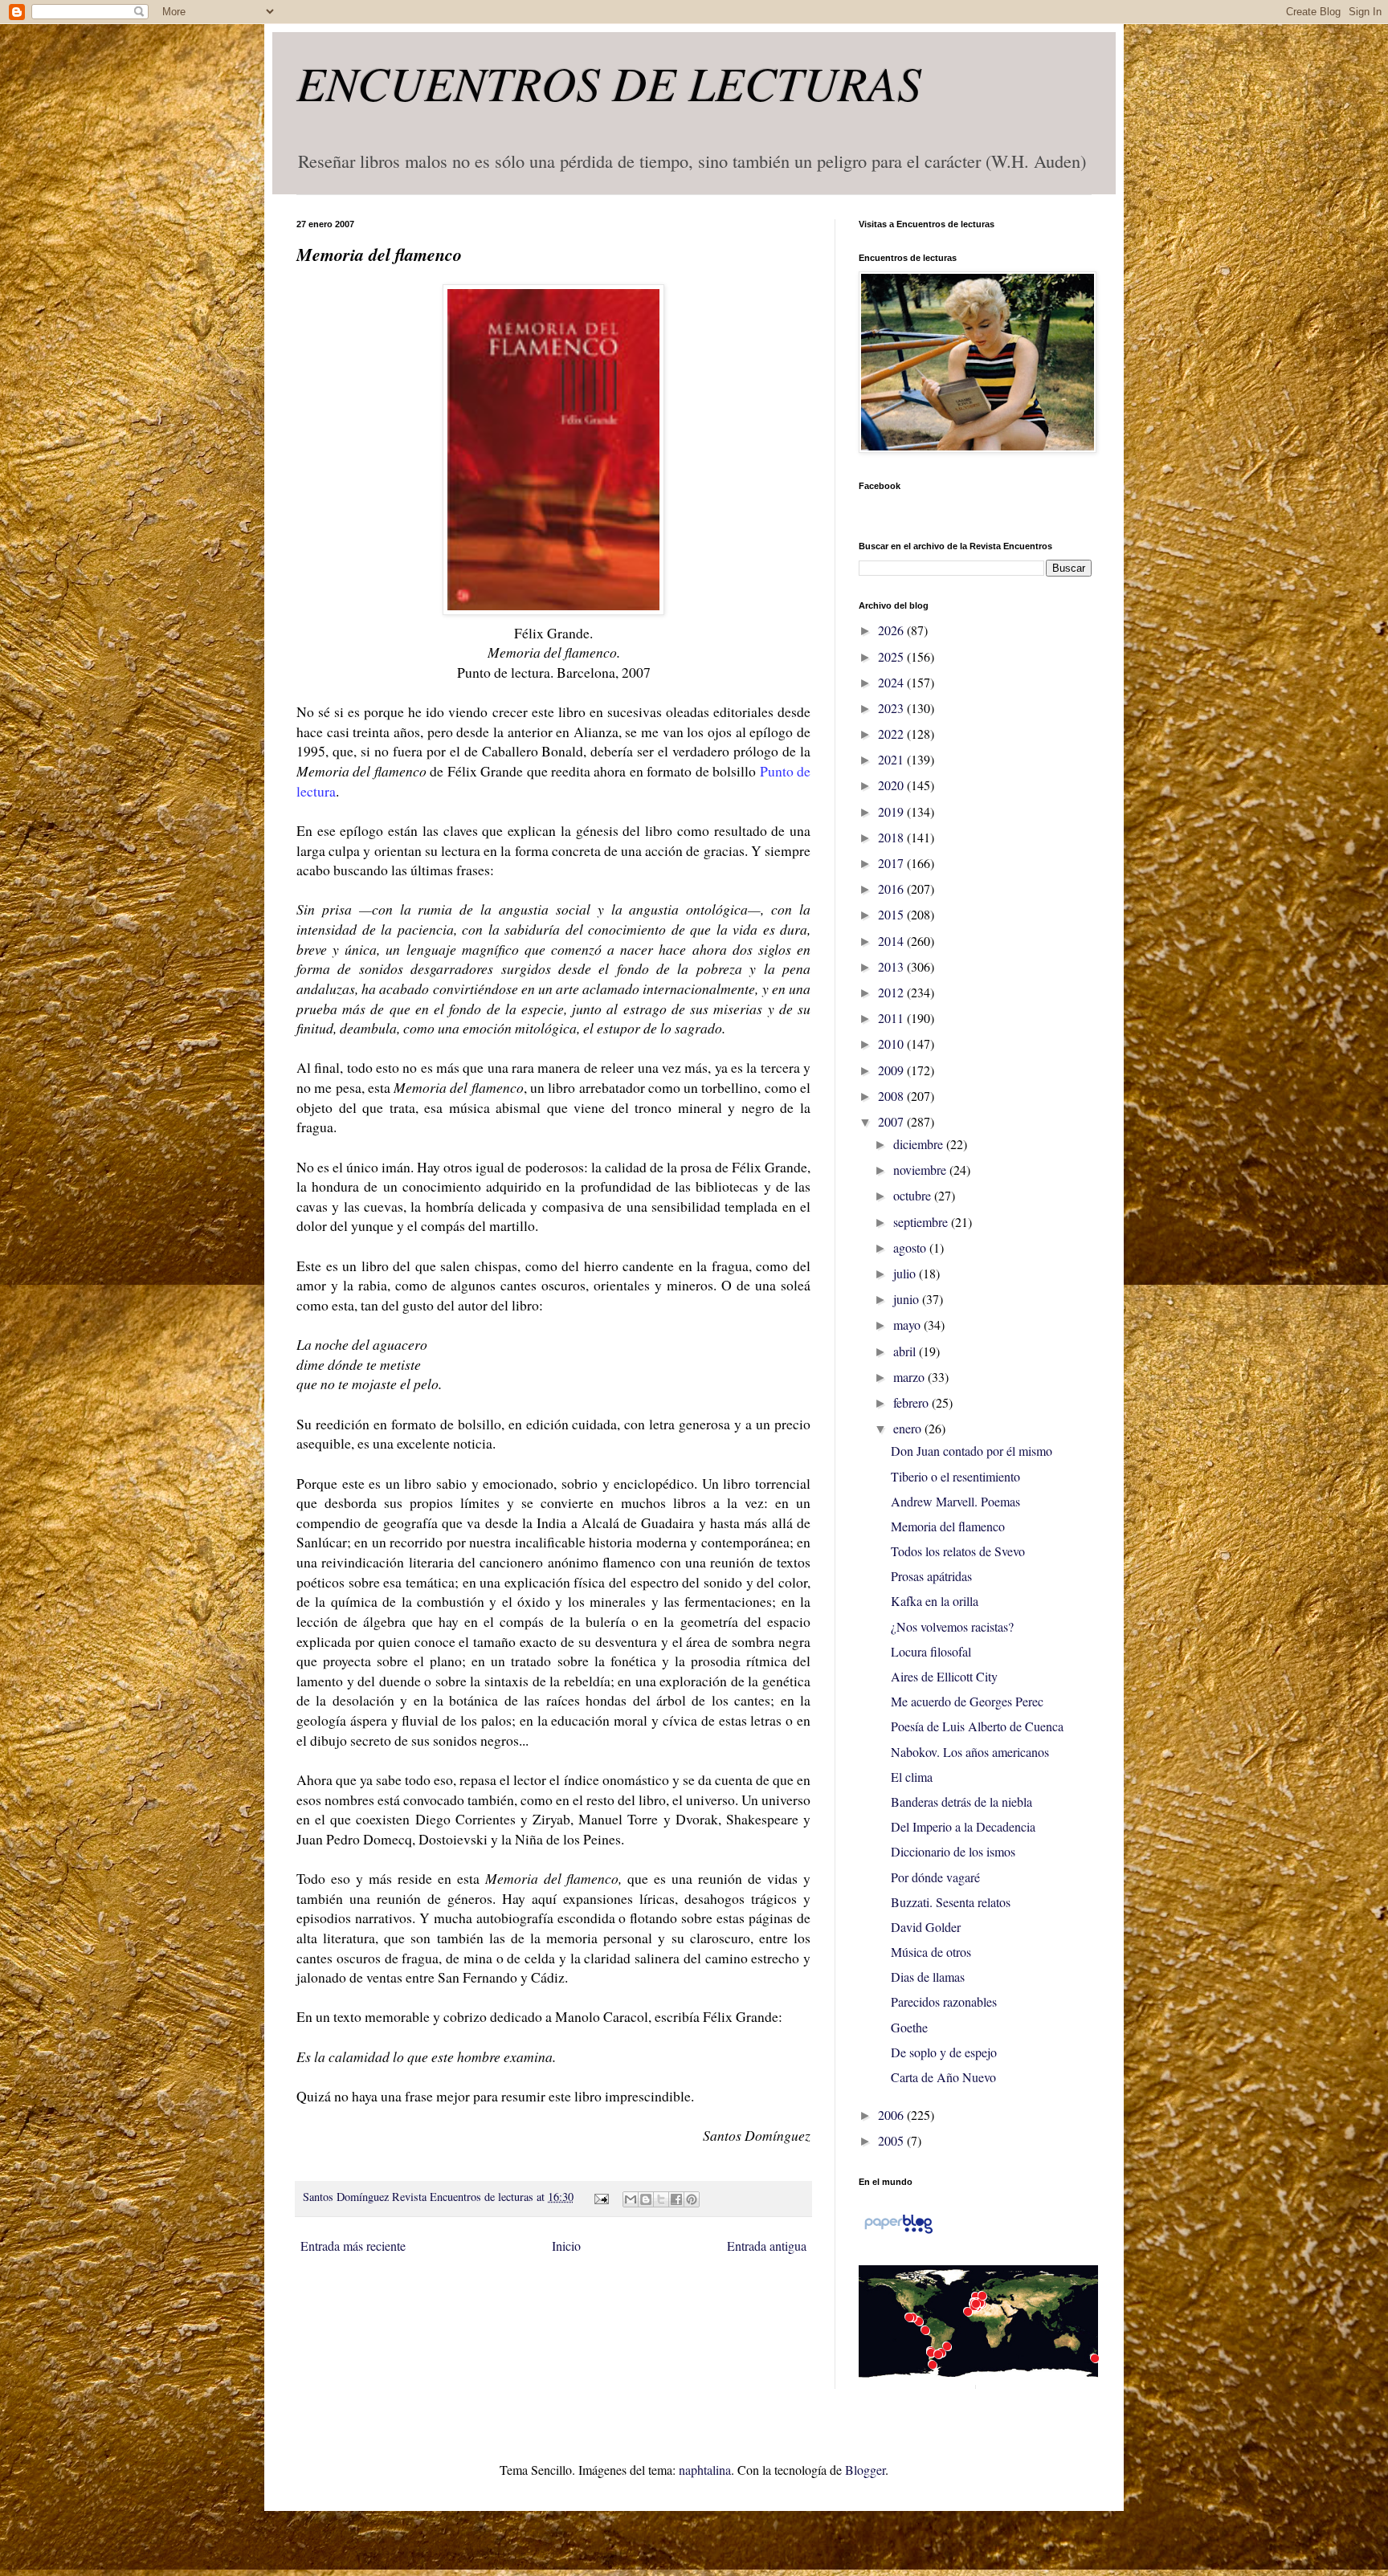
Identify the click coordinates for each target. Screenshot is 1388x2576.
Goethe (909, 2027)
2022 (892, 734)
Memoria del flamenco (948, 1526)
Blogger (865, 2470)
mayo (908, 1325)
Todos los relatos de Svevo (958, 1551)
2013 (892, 966)
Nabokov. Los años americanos (970, 1752)
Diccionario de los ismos (953, 1851)
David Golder (926, 1927)
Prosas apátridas (931, 1576)
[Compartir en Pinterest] (692, 2199)
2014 (892, 941)
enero (909, 1428)
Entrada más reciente (353, 2246)
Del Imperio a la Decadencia (963, 1826)
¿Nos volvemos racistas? (952, 1626)
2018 (892, 837)
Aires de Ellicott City (944, 1676)
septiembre (922, 1222)
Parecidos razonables (944, 2001)
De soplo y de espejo (944, 2052)
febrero (912, 1402)
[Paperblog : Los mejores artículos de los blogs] (898, 2232)
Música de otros (931, 1952)
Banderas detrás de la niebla (961, 1802)
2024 (892, 682)
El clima (912, 1777)
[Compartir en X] (661, 2199)
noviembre (921, 1170)
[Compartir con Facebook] (676, 2199)
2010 (892, 1043)
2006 (892, 2115)
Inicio (566, 2246)
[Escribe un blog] (646, 2199)
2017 (892, 863)
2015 (892, 914)
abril (906, 1351)
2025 (892, 656)
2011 (892, 1018)
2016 (892, 889)
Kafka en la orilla (935, 1601)
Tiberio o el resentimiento (955, 1476)
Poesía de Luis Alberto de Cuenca (977, 1726)
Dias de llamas (928, 1977)
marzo (910, 1377)
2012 (892, 992)
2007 (892, 1121)
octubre (914, 1195)
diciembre (920, 1144)
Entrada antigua (767, 2246)
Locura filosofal (931, 1651)
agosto (911, 1247)
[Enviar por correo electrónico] (631, 2199)
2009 (892, 1070)
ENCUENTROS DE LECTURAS (609, 82)
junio (908, 1299)
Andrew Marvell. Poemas (955, 1501)
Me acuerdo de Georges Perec (967, 1701)
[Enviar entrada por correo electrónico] (600, 2197)
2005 (892, 2140)
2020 (892, 785)
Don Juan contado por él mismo (972, 1451)
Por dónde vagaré (935, 1877)
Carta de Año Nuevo (943, 2077)
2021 (892, 759)
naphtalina (705, 2470)
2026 (892, 630)
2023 (892, 708)
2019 (892, 811)
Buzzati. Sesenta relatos (951, 1902)
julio (906, 1273)
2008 (892, 1096)
